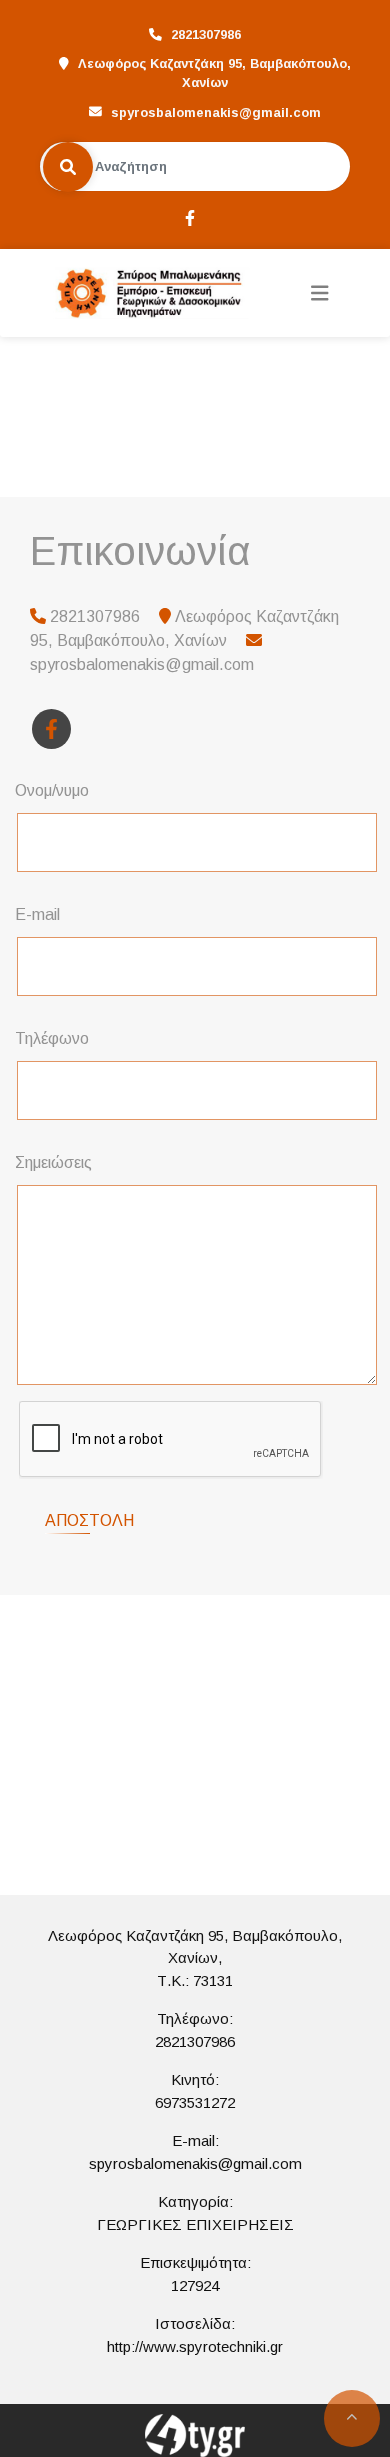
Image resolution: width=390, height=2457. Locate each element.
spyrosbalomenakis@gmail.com (216, 112)
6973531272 (195, 2102)
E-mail (37, 914)
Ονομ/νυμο (52, 790)
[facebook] (189, 216)
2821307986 (195, 2041)
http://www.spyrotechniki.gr (195, 2346)
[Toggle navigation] (320, 293)
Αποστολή (89, 1520)
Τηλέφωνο (52, 1038)
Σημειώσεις (53, 1162)
